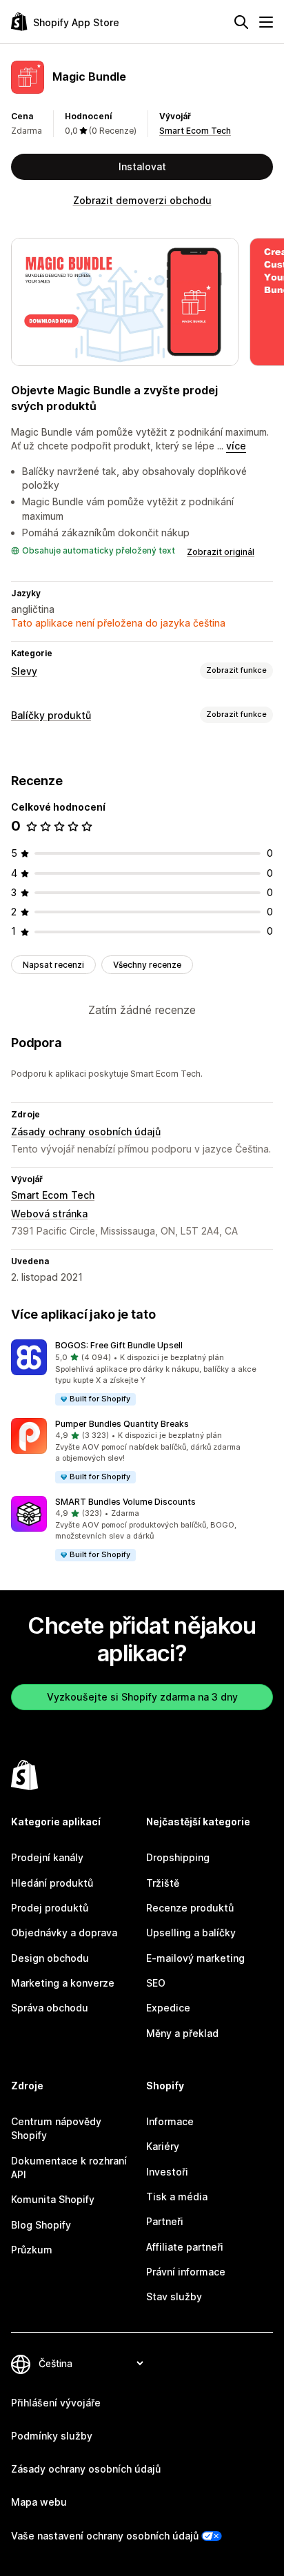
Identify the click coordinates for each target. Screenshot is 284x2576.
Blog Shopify (41, 2225)
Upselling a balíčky (191, 1933)
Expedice (168, 2008)
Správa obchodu (50, 2008)
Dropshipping (178, 1857)
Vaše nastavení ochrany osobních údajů (105, 2536)
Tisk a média (177, 2197)
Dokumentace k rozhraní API (69, 2168)
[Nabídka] (266, 22)
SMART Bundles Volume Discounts (125, 1502)
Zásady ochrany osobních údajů (86, 1132)
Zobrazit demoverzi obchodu (142, 200)
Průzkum (32, 2250)
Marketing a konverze (63, 1983)
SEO (156, 1983)
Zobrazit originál (221, 552)
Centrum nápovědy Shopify (56, 2128)
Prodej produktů (50, 1908)
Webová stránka (49, 1214)
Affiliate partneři (185, 2247)
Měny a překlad (182, 2033)
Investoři (167, 2172)
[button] (142, 1373)
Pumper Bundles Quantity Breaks (122, 1424)
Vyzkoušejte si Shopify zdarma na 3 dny (142, 1697)
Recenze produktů (190, 1908)
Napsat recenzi (53, 965)
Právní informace (186, 2272)
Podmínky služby (52, 2436)
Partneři (165, 2221)
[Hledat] (241, 22)
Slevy (24, 671)
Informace (170, 2121)
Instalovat (142, 166)
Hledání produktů (52, 1883)
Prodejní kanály (47, 1857)
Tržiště (163, 1883)
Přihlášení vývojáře (56, 2403)
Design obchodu (50, 1958)
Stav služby (174, 2296)
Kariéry (163, 2146)
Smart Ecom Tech (195, 131)
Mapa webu (39, 2502)
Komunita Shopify (53, 2199)
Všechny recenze (147, 965)
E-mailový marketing (195, 1958)
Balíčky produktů (51, 715)
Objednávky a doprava (64, 1933)
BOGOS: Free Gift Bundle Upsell (119, 1345)
